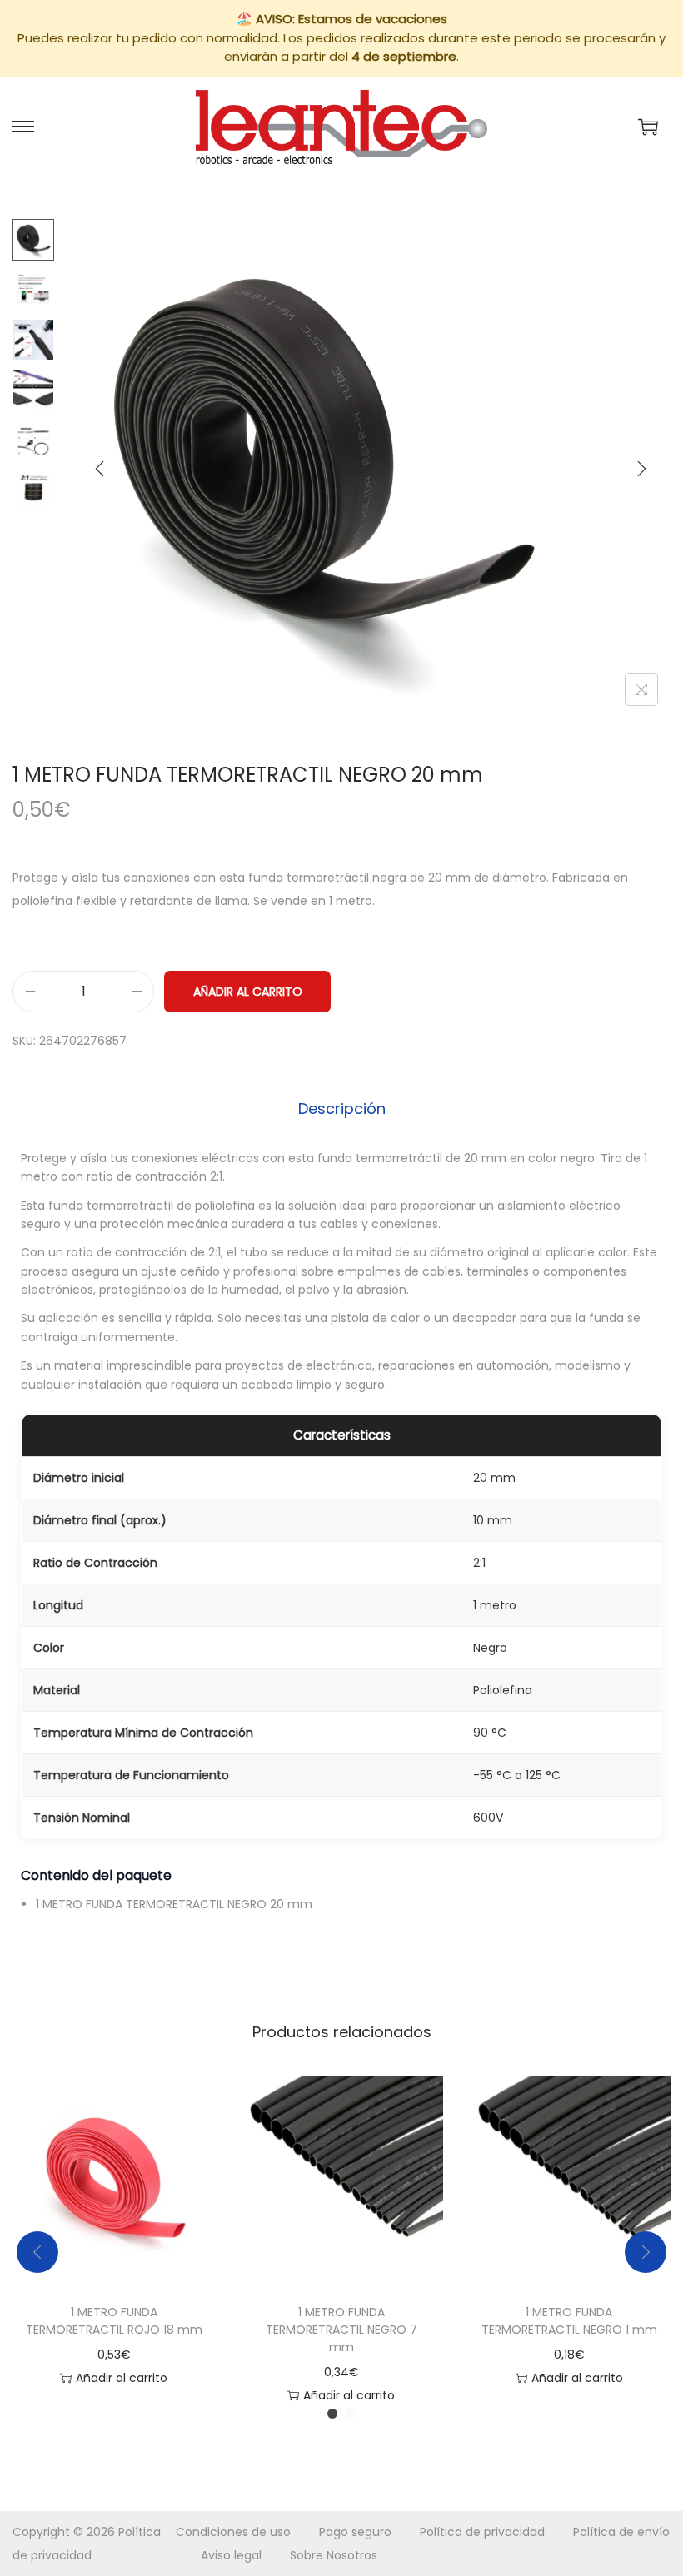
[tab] (342, 1109)
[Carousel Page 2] (351, 2414)
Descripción (342, 1109)
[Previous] (100, 469)
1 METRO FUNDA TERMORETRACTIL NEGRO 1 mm (569, 2321)
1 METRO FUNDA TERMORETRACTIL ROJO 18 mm (114, 2321)
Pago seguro (355, 2532)
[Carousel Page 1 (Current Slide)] (332, 2414)
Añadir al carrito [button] (122, 2378)
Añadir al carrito (248, 992)
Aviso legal (231, 2555)
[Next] (641, 469)
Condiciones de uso (233, 2532)
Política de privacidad (482, 2532)
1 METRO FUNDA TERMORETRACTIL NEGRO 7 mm (341, 2330)
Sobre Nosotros (334, 2555)
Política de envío (621, 2532)
